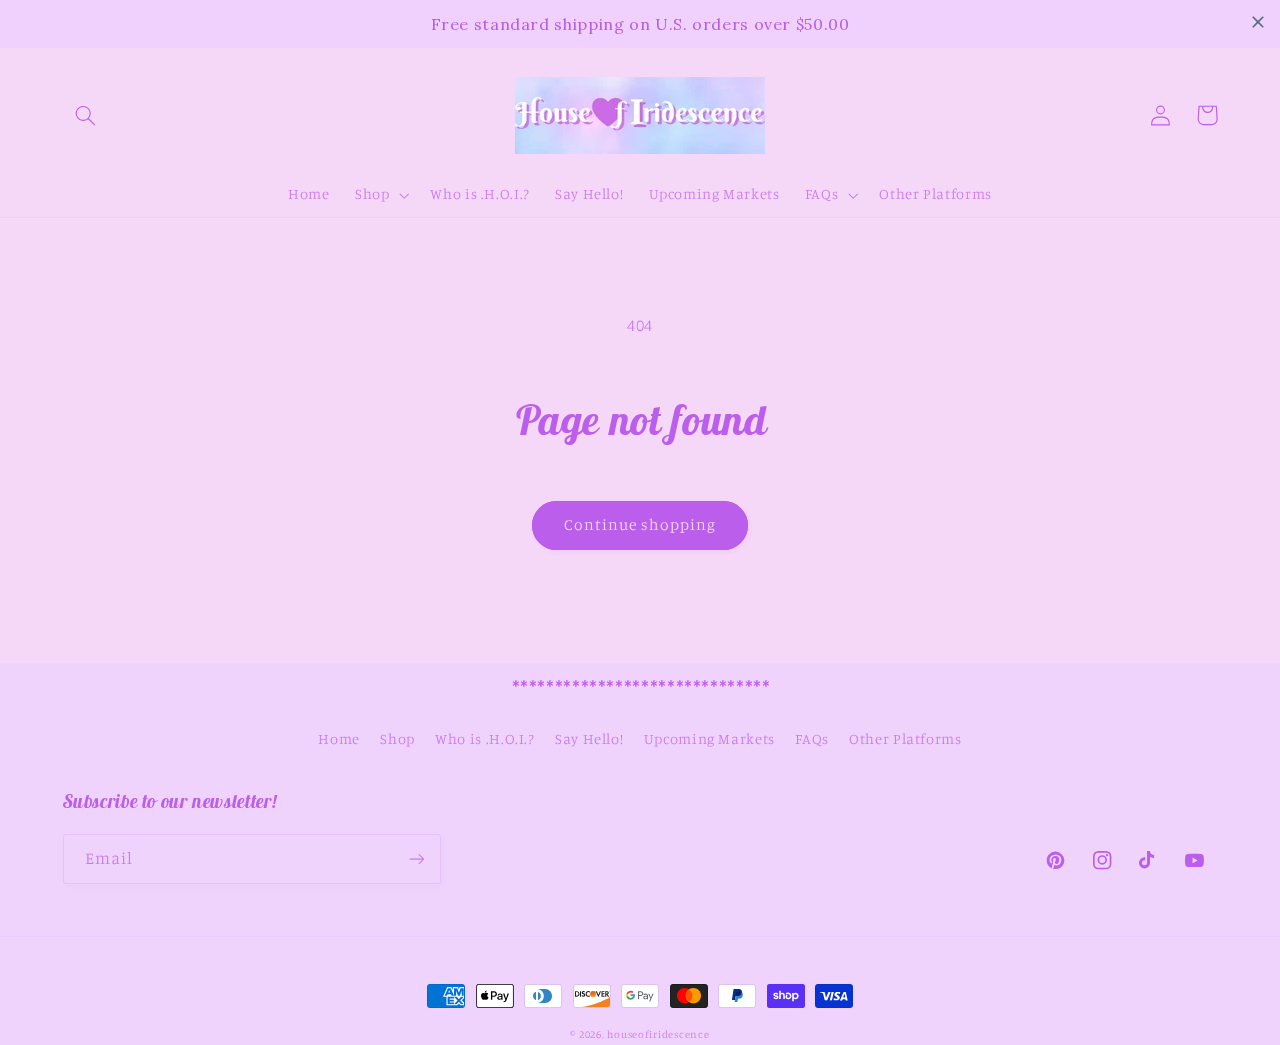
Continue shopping (640, 524)
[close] (1258, 22)
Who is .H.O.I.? (484, 738)
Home (339, 738)
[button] (86, 115)
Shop (397, 738)
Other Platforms (905, 738)
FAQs (812, 738)
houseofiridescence (658, 1034)
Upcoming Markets (709, 738)
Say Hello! (589, 738)
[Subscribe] (416, 858)
